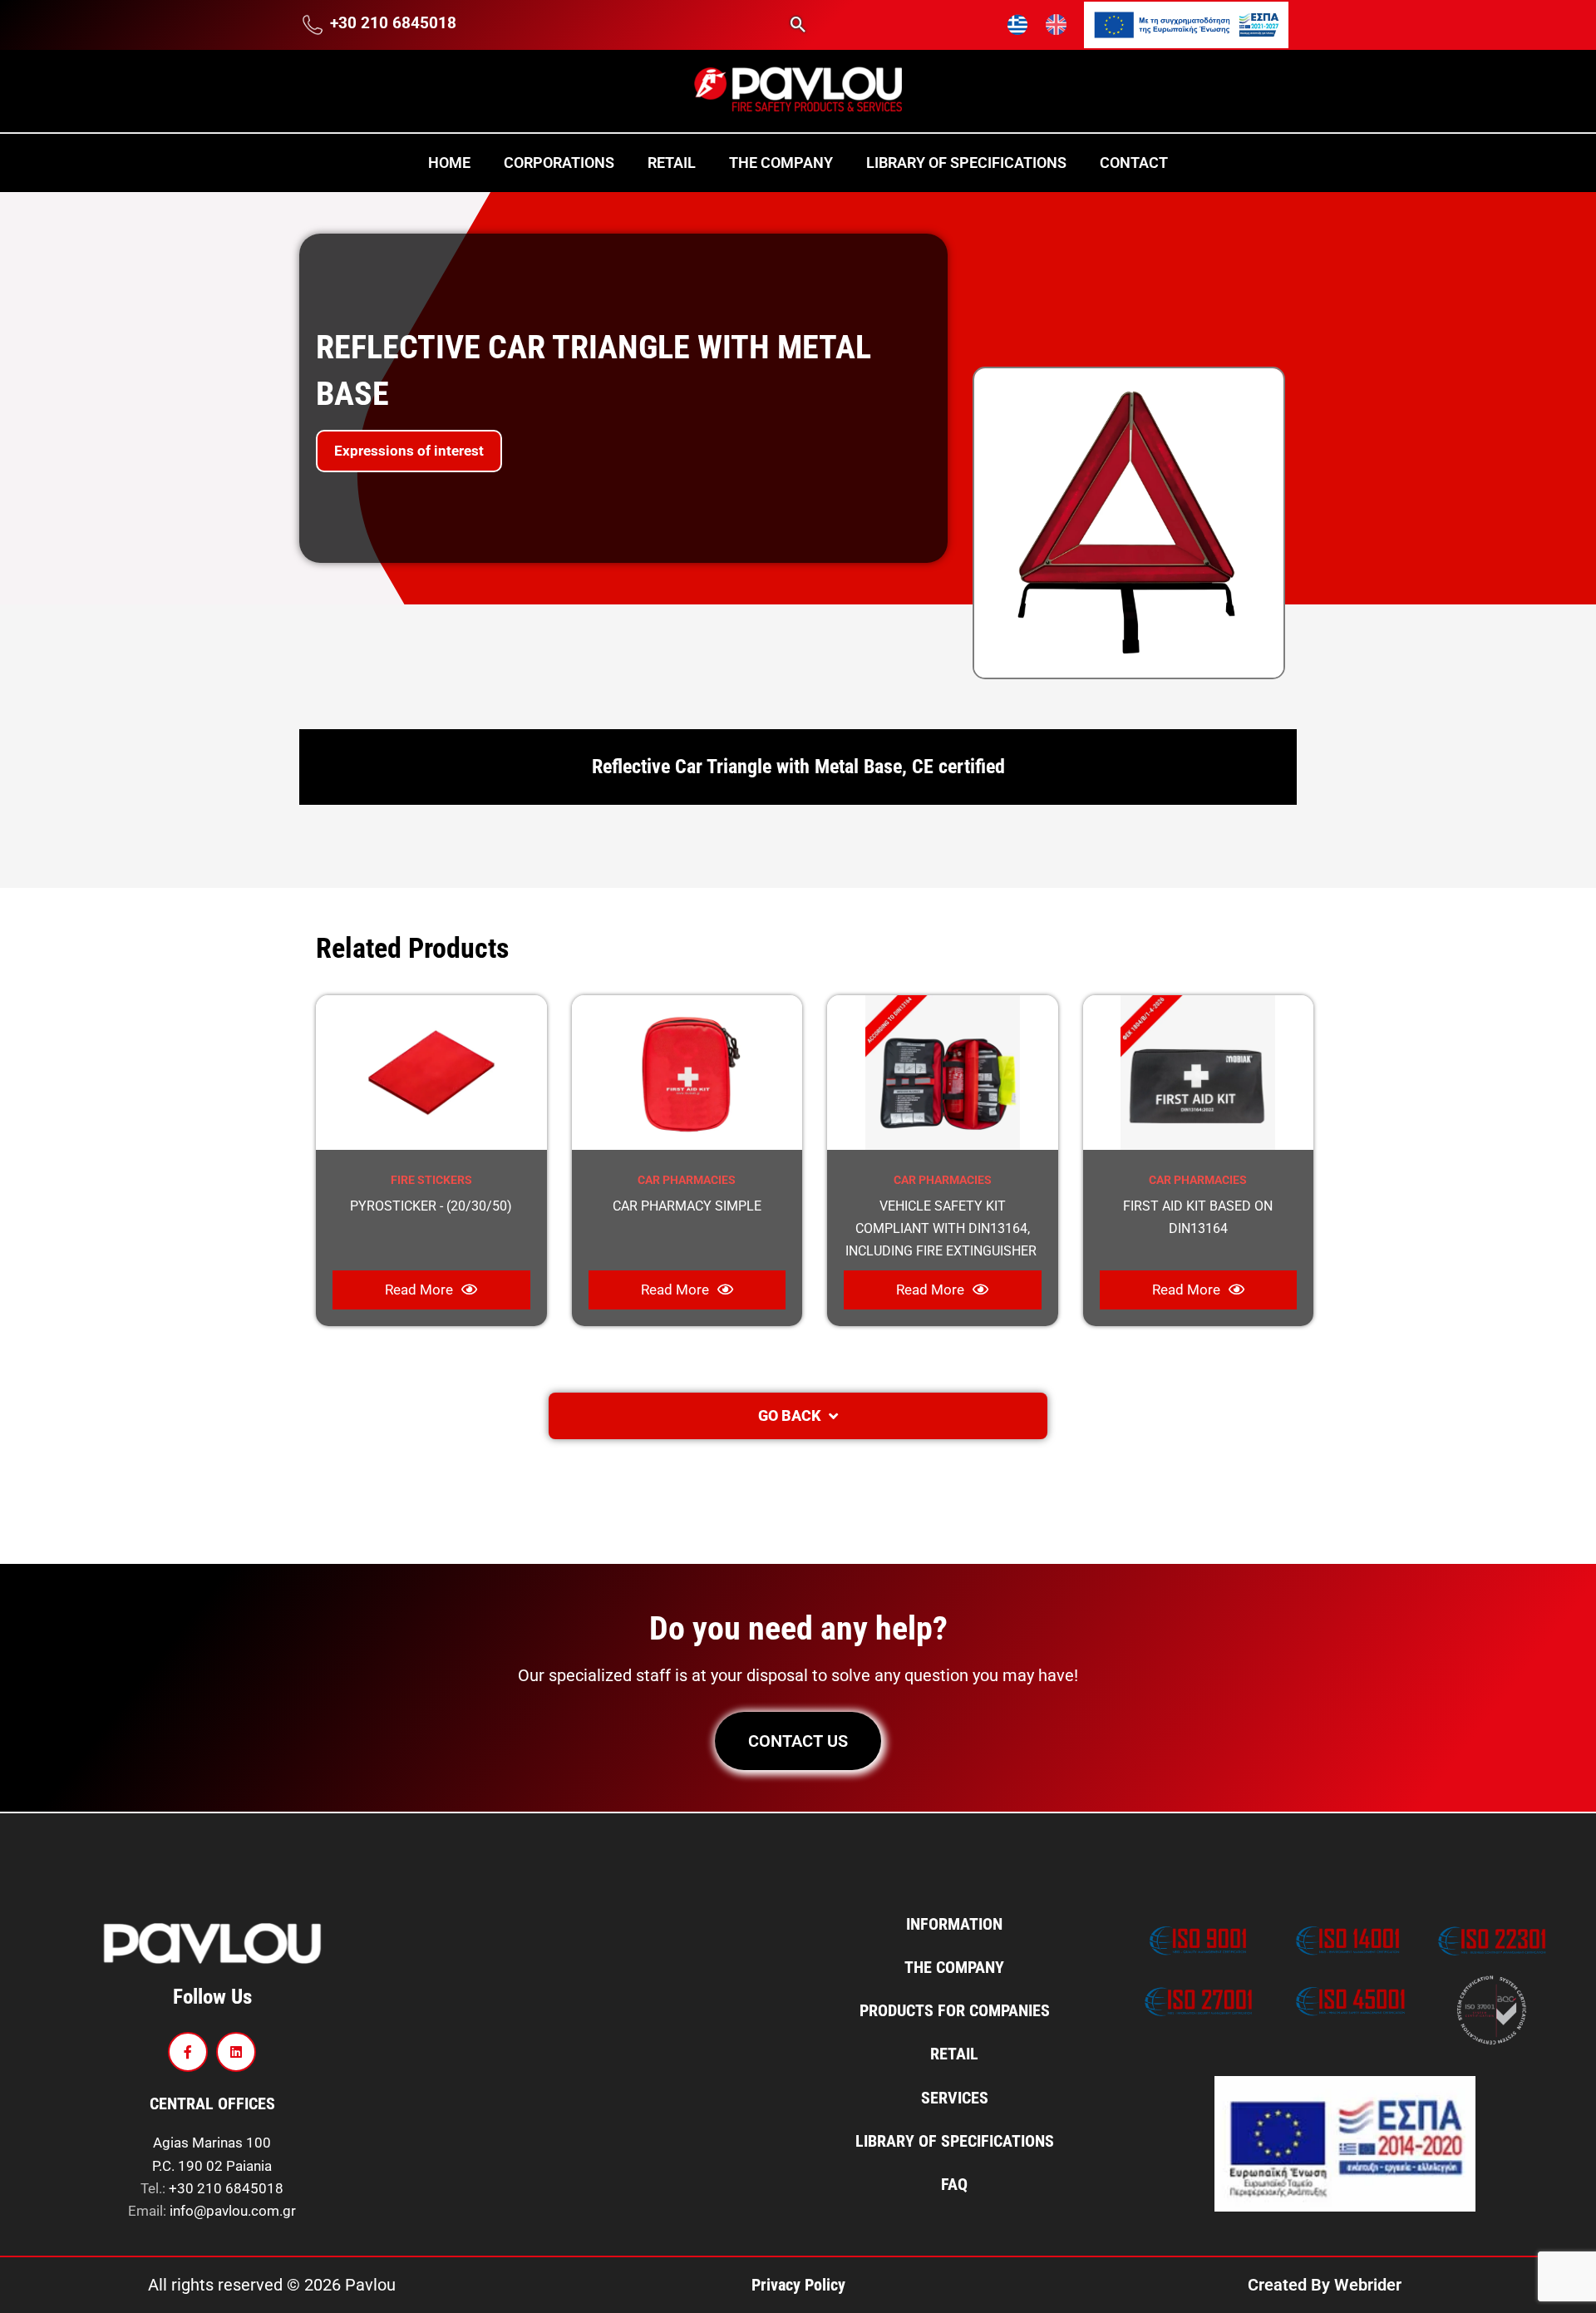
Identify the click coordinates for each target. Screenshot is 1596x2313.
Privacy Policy (798, 2285)
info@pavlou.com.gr (233, 2211)
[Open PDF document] (1186, 23)
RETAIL (672, 163)
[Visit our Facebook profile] (188, 2052)
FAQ (954, 2184)
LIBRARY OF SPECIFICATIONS (966, 163)
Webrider (1368, 2285)
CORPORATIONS (559, 163)
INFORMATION (954, 1924)
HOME (449, 163)
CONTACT (1134, 163)
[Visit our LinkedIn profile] (236, 2052)
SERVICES (955, 2098)
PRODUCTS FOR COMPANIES (955, 2010)
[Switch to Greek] (1018, 25)
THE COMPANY (781, 163)
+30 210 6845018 (226, 2188)
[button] (798, 25)
